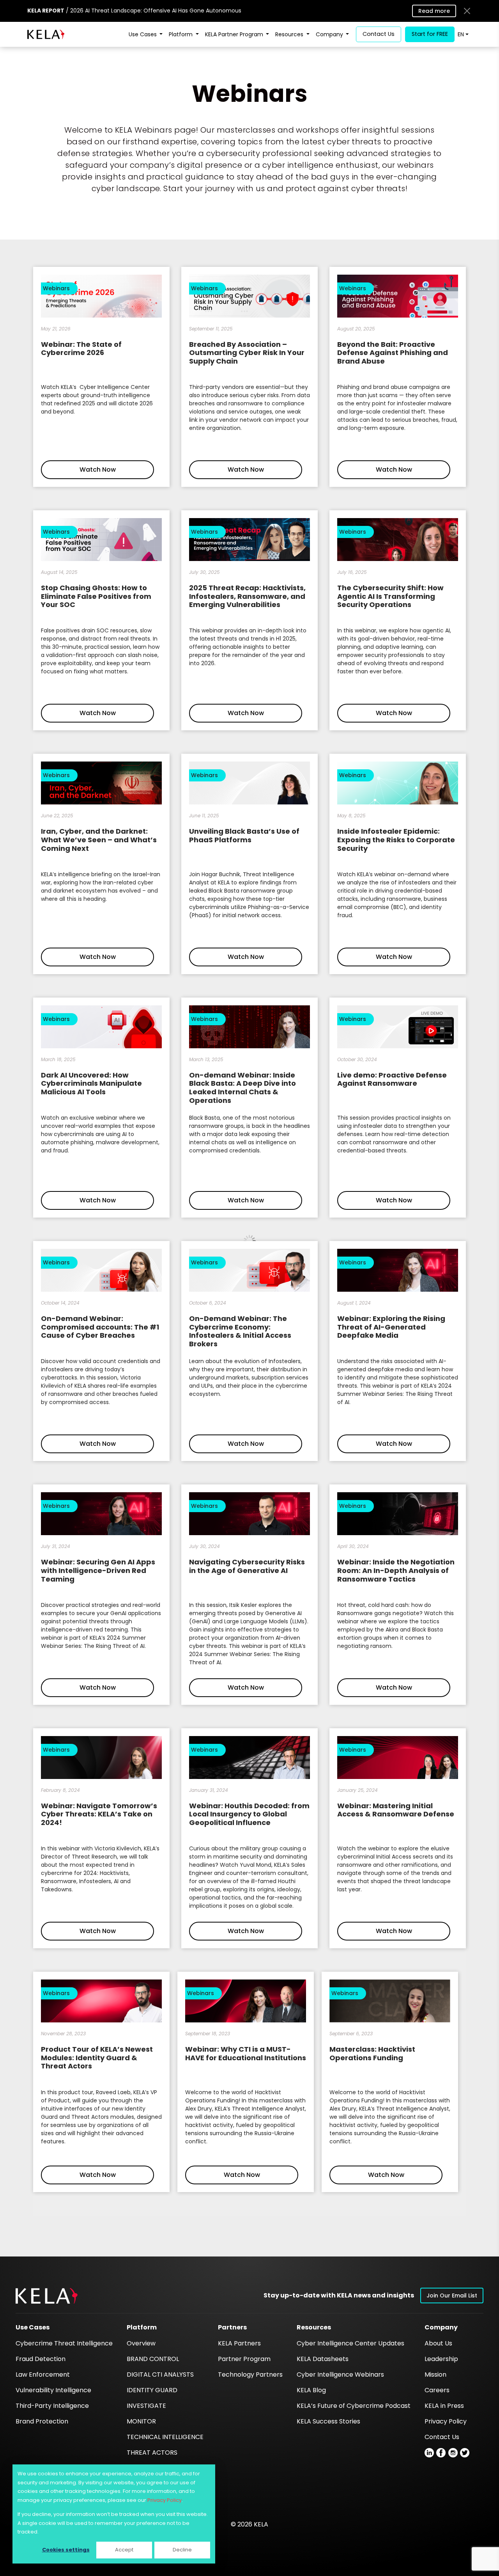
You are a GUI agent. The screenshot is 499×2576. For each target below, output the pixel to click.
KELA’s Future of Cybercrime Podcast (354, 2406)
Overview (141, 2343)
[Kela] (46, 34)
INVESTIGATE (146, 2406)
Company (330, 34)
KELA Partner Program (235, 34)
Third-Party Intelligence (52, 2406)
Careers (437, 2390)
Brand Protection (42, 2421)
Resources (290, 34)
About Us (438, 2343)
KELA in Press (444, 2406)
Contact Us (442, 2437)
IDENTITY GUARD (152, 2390)
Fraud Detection (41, 2359)
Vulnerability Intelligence (53, 2390)
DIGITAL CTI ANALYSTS (160, 2375)
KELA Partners (239, 2343)
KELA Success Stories (328, 2421)
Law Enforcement (43, 2375)
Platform (181, 34)
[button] (47, 2296)
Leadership (441, 2359)
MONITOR (141, 2421)
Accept (124, 2550)
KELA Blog (311, 2390)
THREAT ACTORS (152, 2453)
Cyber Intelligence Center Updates (350, 2343)
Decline (182, 2550)
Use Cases (143, 34)
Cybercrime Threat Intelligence (64, 2343)
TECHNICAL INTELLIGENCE (165, 2437)
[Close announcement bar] (467, 11)
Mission (435, 2375)
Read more (434, 11)
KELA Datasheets (323, 2359)
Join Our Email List (452, 2295)
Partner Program (244, 2359)
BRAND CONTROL (153, 2359)
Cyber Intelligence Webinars (340, 2375)
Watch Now (98, 470)
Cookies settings (66, 2550)
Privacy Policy (165, 2500)
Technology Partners (250, 2375)
